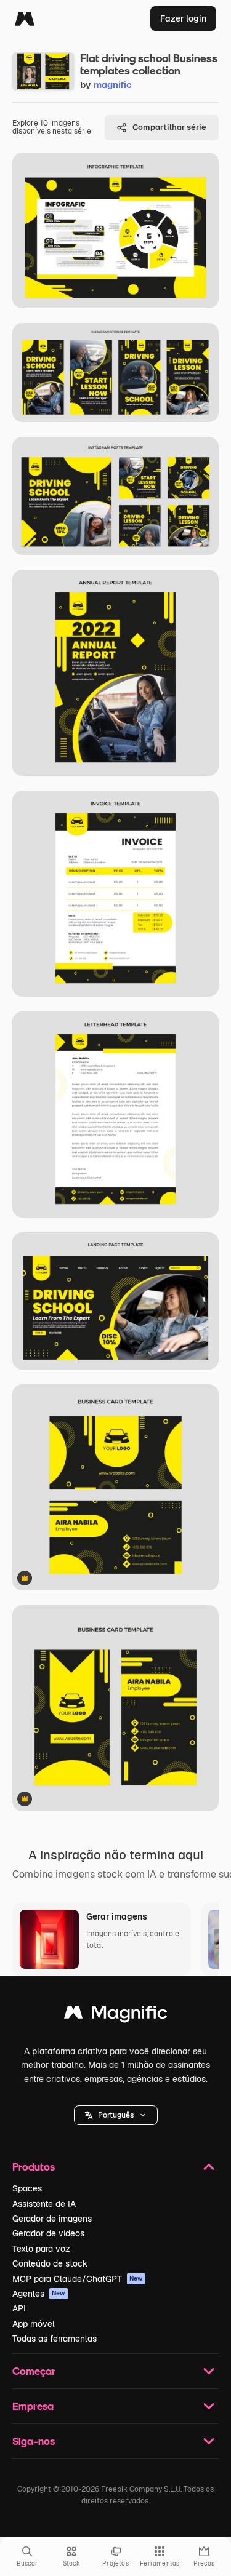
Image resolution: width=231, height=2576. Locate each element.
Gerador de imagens (52, 2219)
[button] (116, 2115)
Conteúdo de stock (50, 2263)
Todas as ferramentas (55, 2339)
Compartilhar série (169, 127)
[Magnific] (25, 18)
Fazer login (183, 18)
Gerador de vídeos (48, 2233)
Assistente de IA (44, 2204)
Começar (34, 2371)
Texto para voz (41, 2249)
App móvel (34, 2324)
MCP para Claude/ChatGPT (78, 2279)
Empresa (33, 2406)
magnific (113, 85)
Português (116, 2115)
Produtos (34, 2167)
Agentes (39, 2294)
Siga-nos (34, 2441)
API (19, 2308)
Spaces (27, 2188)
